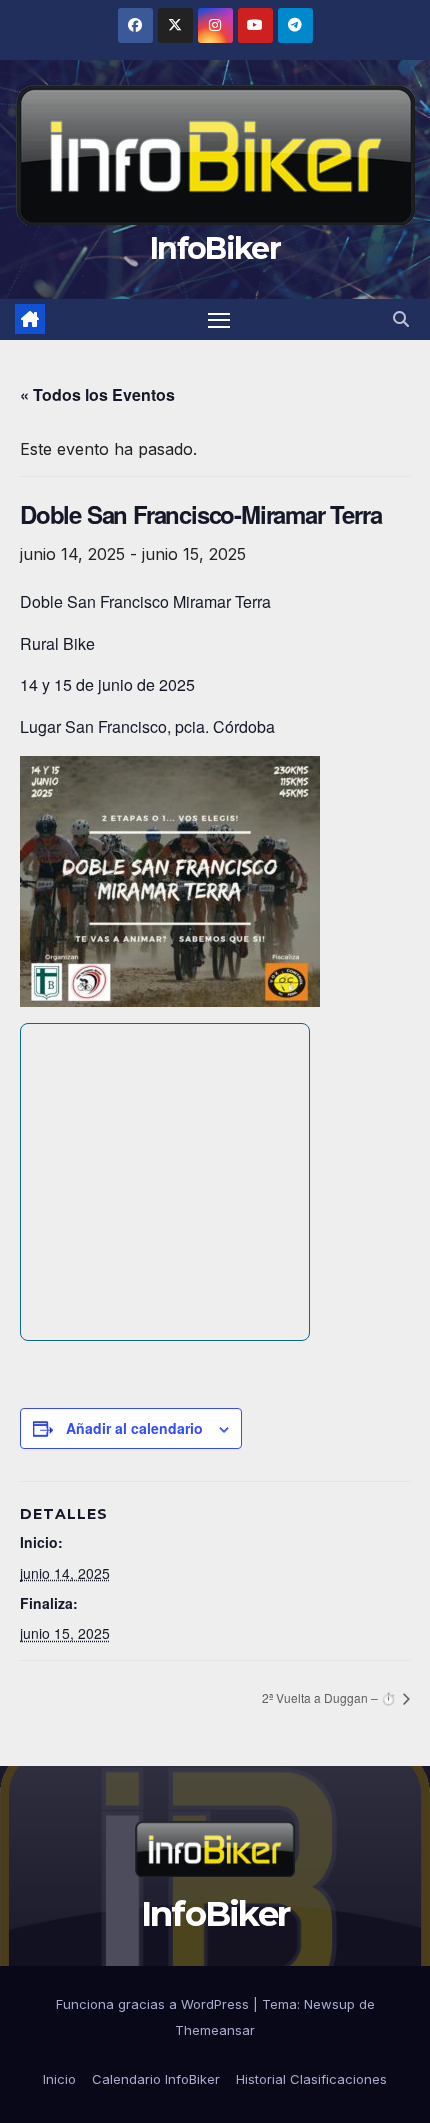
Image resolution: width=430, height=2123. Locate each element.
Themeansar (215, 2030)
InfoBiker (215, 248)
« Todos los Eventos (97, 394)
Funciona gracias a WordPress (154, 2004)
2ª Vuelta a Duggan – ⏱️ (329, 1697)
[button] (401, 319)
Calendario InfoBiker (156, 2079)
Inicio (59, 2079)
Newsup (329, 2004)
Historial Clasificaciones (311, 2079)
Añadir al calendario (134, 1428)
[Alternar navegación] (219, 320)
